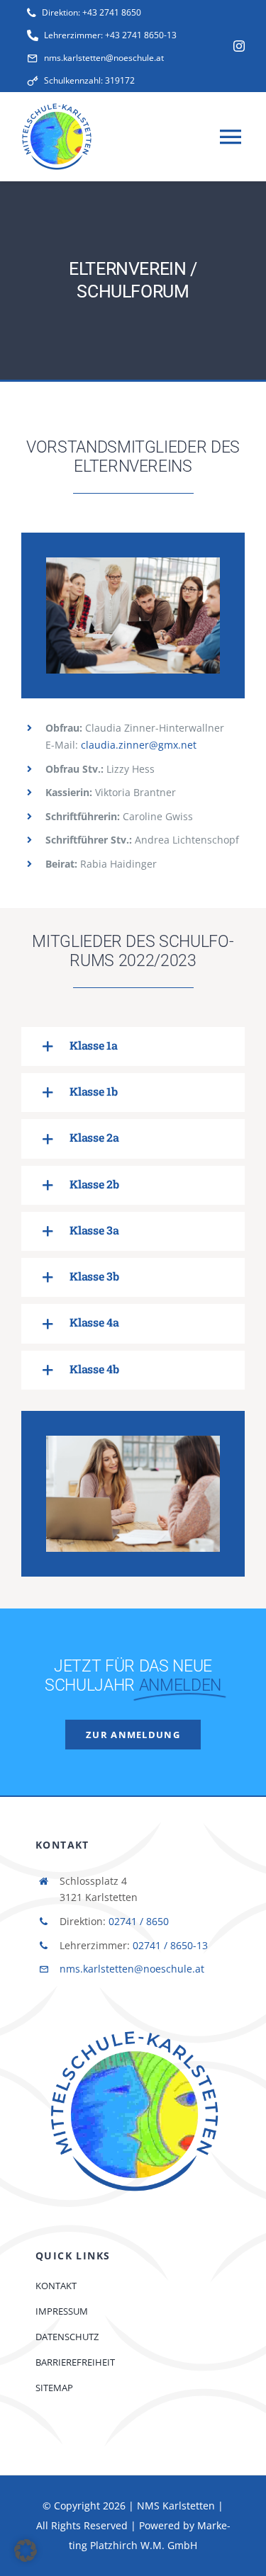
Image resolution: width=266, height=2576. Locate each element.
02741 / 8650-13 (170, 1945)
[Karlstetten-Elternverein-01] (133, 562)
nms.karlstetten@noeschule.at (132, 1969)
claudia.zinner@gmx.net (139, 745)
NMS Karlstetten (176, 2506)
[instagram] (239, 46)
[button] (133, 1046)
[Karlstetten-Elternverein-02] (133, 1441)
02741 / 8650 (139, 1921)
